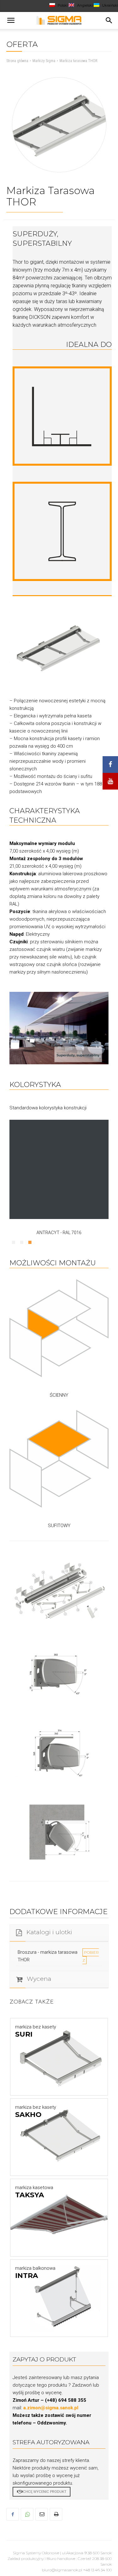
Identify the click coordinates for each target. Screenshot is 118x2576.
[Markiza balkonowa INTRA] (59, 2298)
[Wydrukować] (56, 2514)
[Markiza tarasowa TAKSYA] (59, 2217)
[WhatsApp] (27, 2514)
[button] (11, 20)
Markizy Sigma (44, 61)
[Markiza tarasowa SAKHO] (59, 2137)
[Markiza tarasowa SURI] (59, 2057)
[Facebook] (13, 2514)
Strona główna (17, 61)
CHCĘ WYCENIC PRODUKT (45, 2492)
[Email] (42, 2514)
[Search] (109, 20)
